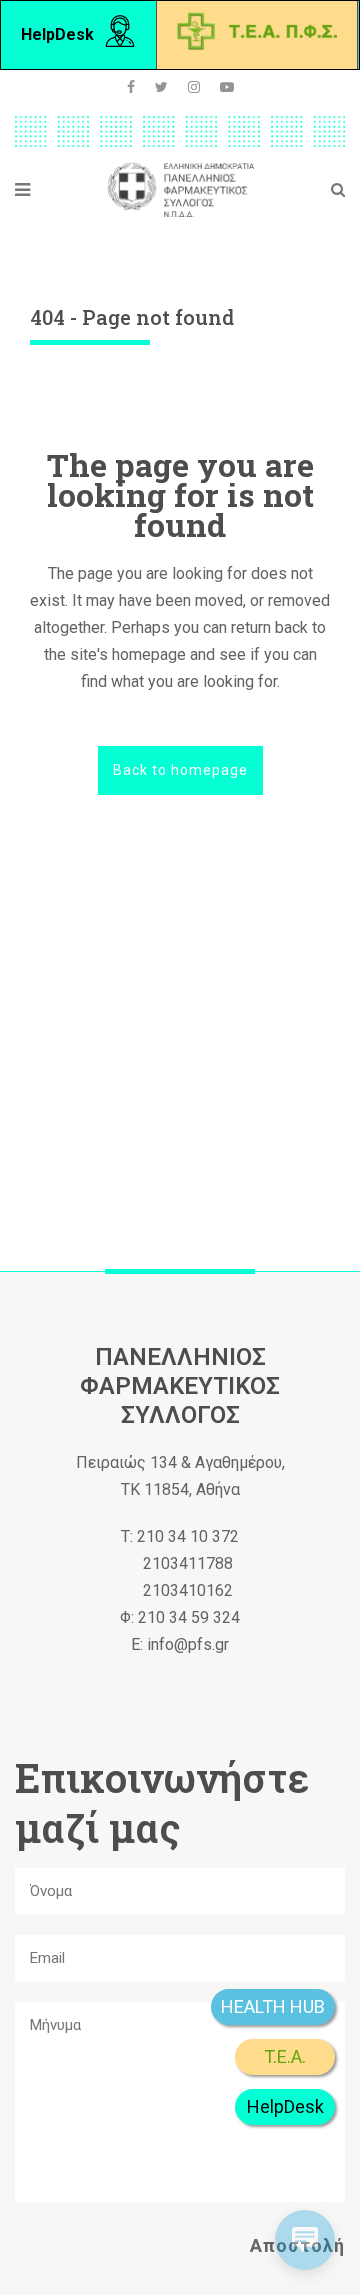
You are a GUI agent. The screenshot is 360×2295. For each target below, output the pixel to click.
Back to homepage (180, 770)
